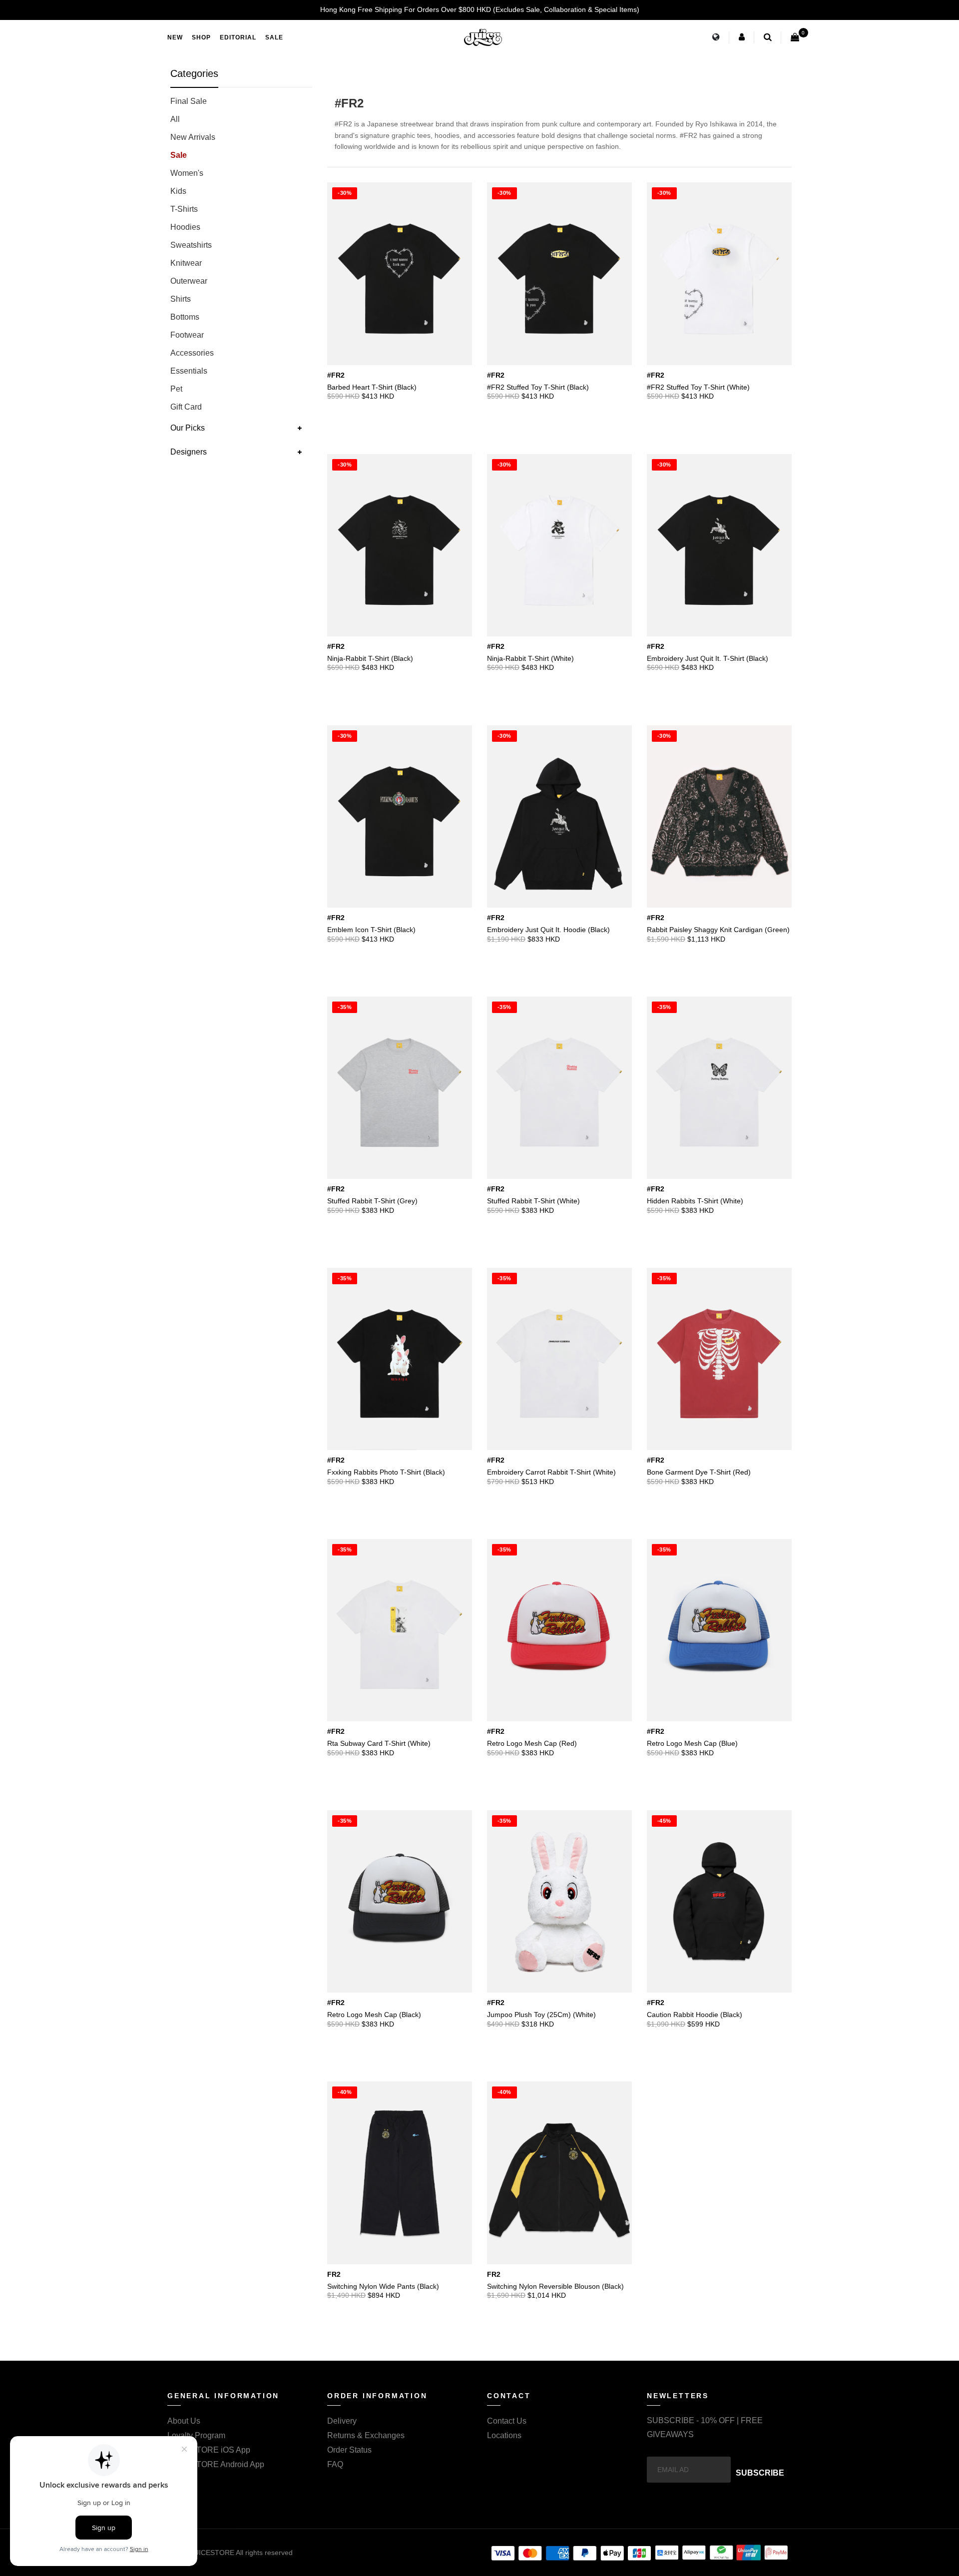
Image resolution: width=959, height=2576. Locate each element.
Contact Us (507, 2421)
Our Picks (188, 428)
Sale (179, 155)
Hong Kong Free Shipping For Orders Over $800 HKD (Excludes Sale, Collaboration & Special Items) (480, 9)
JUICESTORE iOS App (209, 2450)
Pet (176, 389)
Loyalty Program (196, 2435)
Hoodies (185, 227)
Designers (189, 452)
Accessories (192, 353)
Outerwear (189, 281)
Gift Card (186, 407)
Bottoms (185, 317)
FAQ (335, 2464)
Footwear (187, 335)
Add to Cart (442, 385)
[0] (795, 37)
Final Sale (189, 101)
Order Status (349, 2450)
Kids (178, 191)
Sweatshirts (191, 245)
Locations (504, 2435)
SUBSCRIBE (760, 2473)
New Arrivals (193, 137)
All (175, 119)
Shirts (181, 299)
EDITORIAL (238, 37)
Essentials (189, 371)
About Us (184, 2421)
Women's (187, 173)
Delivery (342, 2421)
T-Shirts (184, 209)
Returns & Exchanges (366, 2435)
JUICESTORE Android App (216, 2464)
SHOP (201, 37)
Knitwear (186, 263)
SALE (274, 37)
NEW (175, 37)
